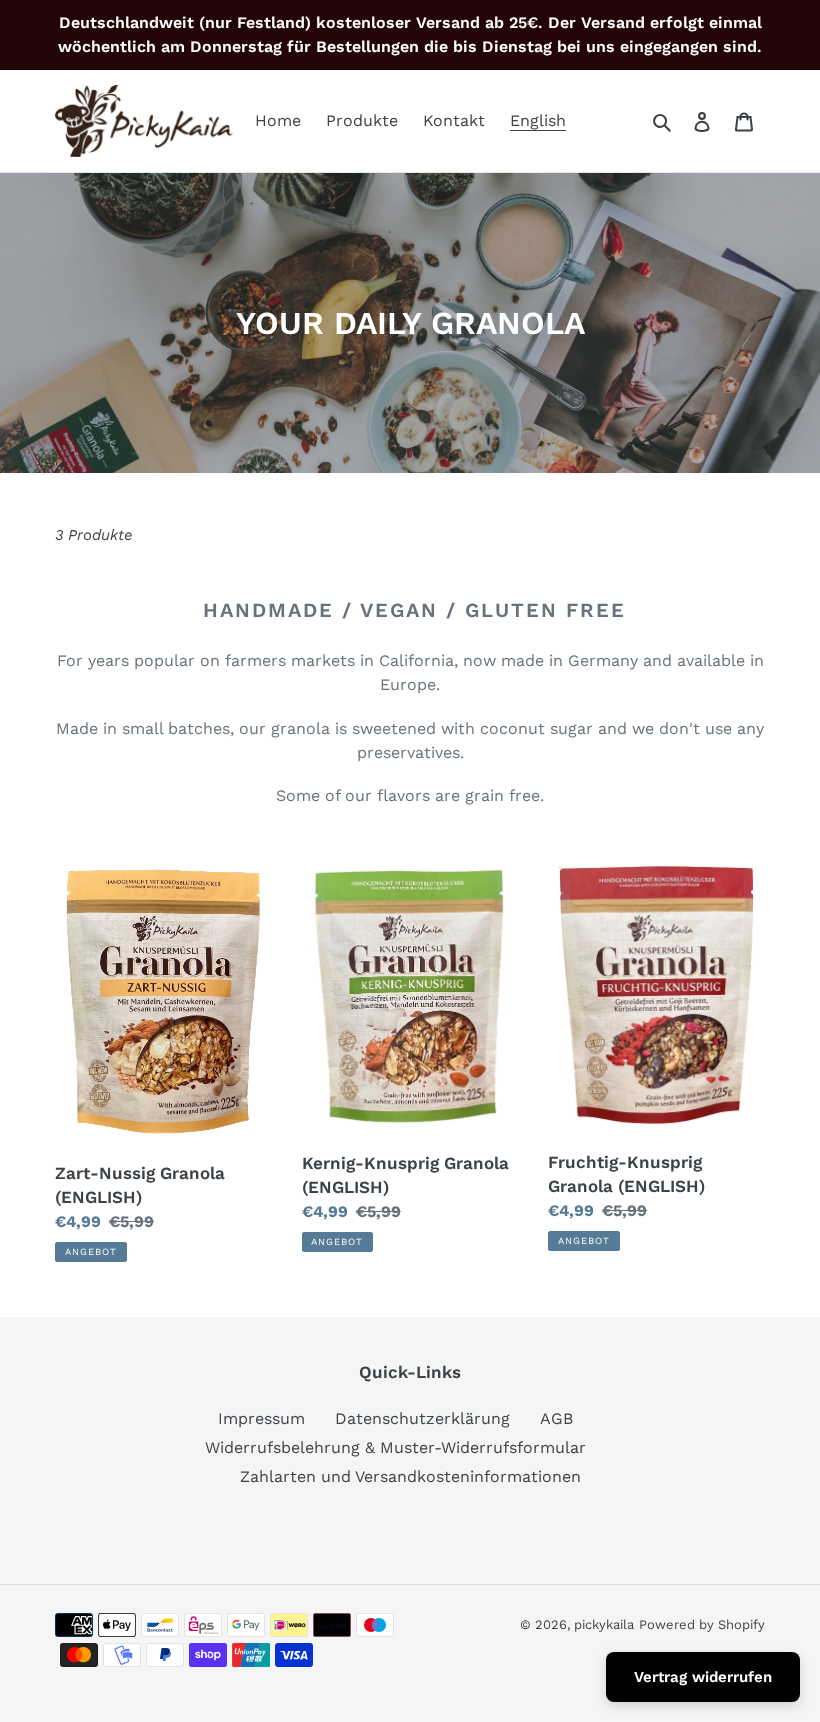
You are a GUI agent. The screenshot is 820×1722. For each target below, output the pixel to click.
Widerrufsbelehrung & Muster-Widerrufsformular (395, 1447)
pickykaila (604, 1624)
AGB (556, 1418)
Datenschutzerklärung (422, 1418)
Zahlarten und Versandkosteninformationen (410, 1476)
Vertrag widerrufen (703, 1677)
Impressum (261, 1418)
